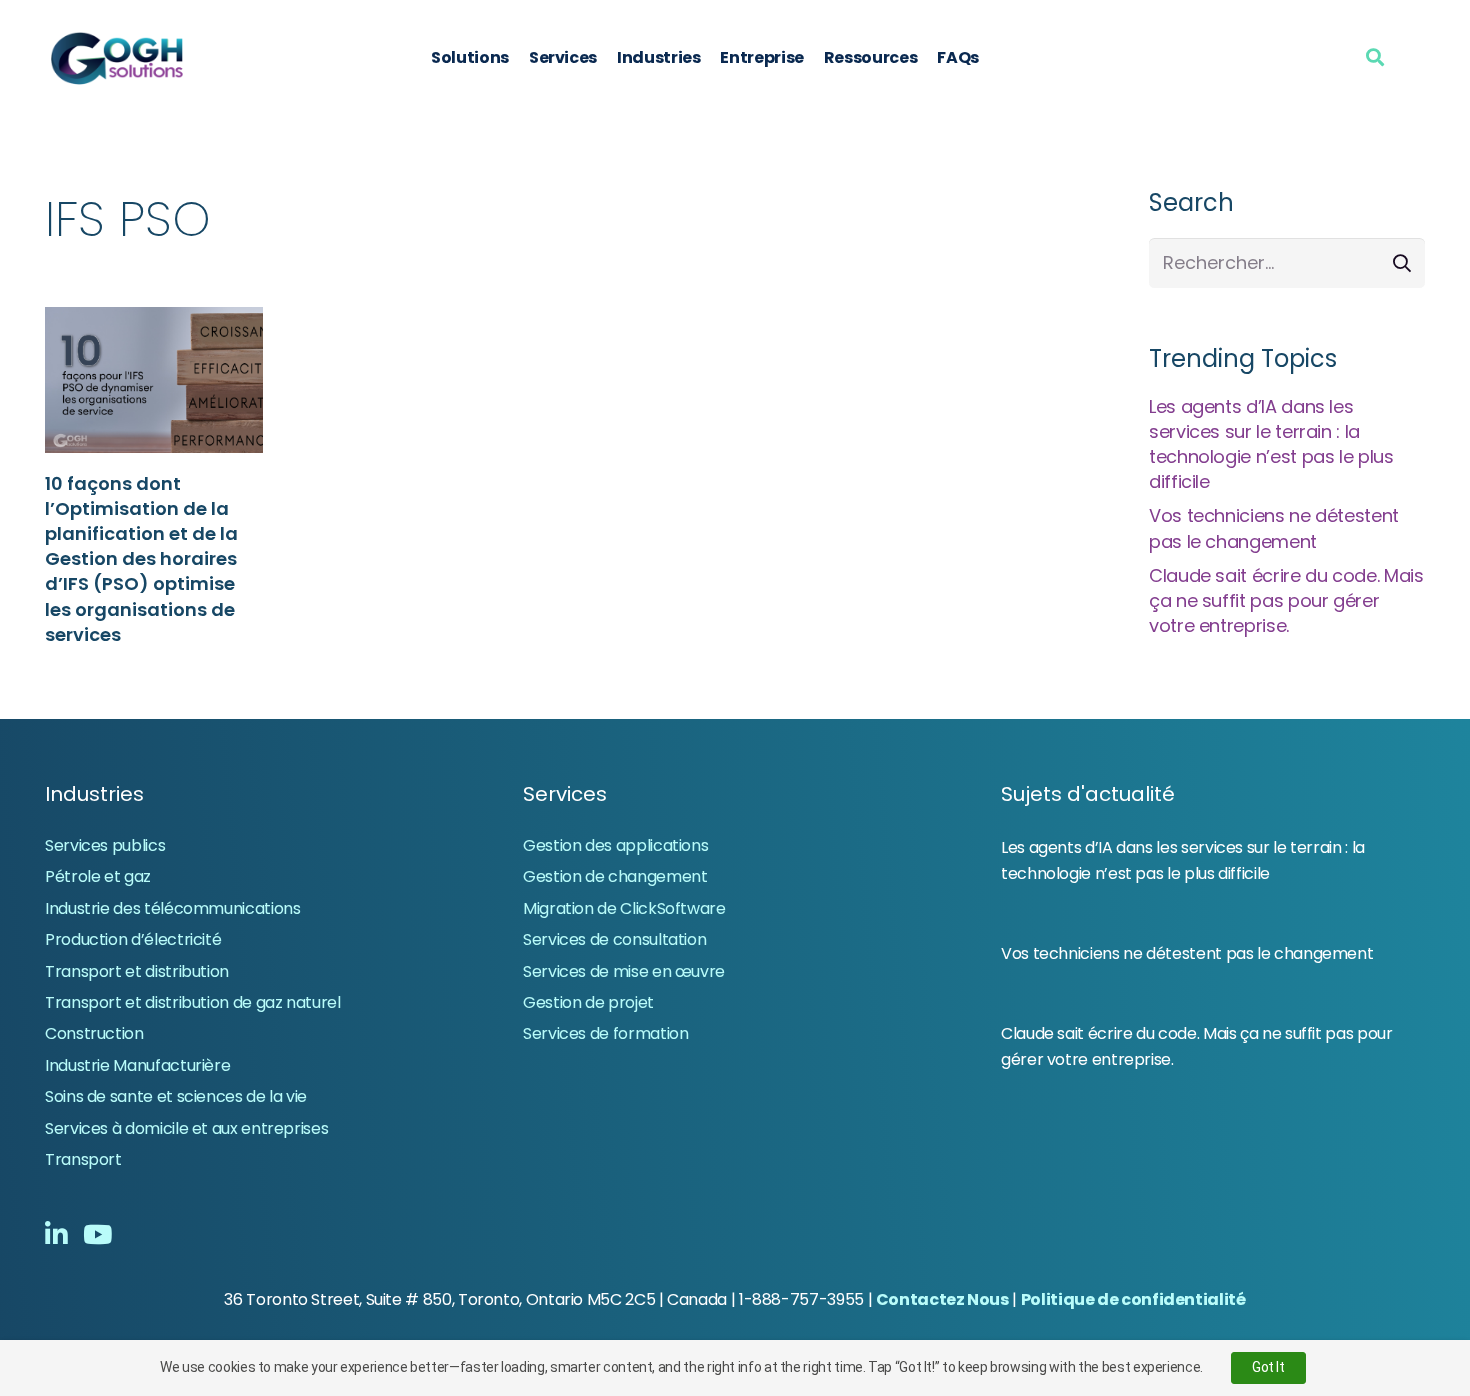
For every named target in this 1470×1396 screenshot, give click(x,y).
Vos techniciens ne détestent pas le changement (1274, 528)
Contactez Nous (942, 1299)
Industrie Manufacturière (137, 1065)
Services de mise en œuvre (624, 971)
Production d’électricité (133, 939)
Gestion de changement (615, 876)
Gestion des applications (615, 845)
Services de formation (605, 1033)
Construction (94, 1033)
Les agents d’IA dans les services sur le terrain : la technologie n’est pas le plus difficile (1271, 444)
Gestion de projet (588, 1002)
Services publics (105, 845)
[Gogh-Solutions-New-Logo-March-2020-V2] (118, 57)
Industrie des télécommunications (172, 908)
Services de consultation (614, 939)
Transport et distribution (137, 971)
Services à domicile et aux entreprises (186, 1128)
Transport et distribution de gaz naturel (193, 1002)
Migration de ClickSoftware (624, 908)
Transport (83, 1159)
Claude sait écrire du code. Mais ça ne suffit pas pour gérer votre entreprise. (1286, 600)
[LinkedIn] (56, 1234)
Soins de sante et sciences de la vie (176, 1096)
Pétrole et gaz (98, 876)
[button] (1375, 57)
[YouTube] (97, 1234)
